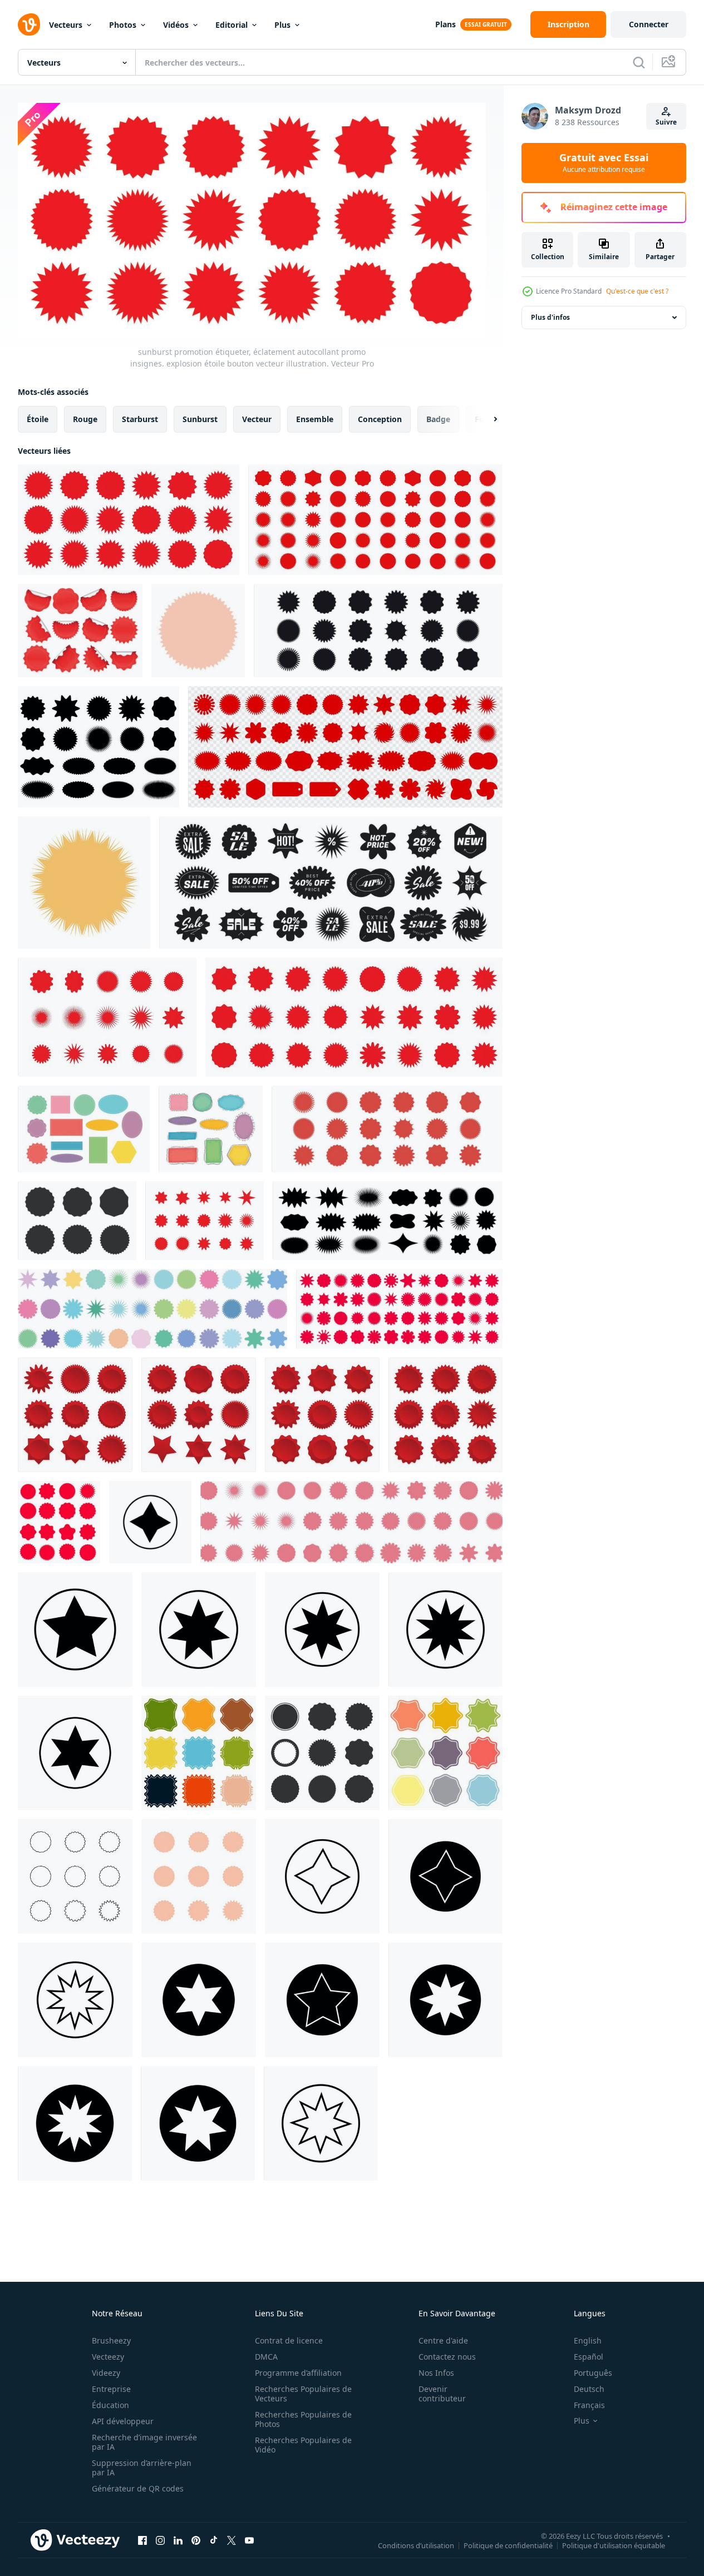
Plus (282, 25)
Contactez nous (447, 2357)
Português (593, 2373)
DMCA (266, 2357)
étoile (38, 418)
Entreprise (111, 2389)
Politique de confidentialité (508, 2545)
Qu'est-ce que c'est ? (637, 291)
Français (589, 2405)
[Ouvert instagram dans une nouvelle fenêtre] (160, 2540)
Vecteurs (66, 25)
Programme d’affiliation (298, 2373)
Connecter (649, 24)
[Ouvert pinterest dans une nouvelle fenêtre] (196, 2540)
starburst (140, 418)
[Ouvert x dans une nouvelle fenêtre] (232, 2540)
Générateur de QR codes (138, 2488)
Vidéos (176, 25)
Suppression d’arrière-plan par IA (142, 2468)
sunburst (200, 418)
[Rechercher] (639, 62)
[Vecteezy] (29, 24)
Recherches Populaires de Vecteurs (303, 2394)
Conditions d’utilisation (416, 2545)
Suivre (666, 122)
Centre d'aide (443, 2340)
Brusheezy (111, 2340)
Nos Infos (436, 2373)
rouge (85, 418)
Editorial (232, 25)
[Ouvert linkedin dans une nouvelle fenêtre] (178, 2540)
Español (589, 2357)
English (588, 2340)
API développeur (123, 2421)
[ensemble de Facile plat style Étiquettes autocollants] (84, 1129)
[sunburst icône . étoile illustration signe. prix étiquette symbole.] (150, 1522)
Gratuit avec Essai (604, 163)
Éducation (110, 2405)
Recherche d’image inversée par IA (144, 2442)
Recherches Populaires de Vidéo (303, 2445)
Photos (123, 25)
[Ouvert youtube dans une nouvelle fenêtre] (249, 2540)
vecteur (257, 418)
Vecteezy (108, 2357)
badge (438, 418)
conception (380, 418)
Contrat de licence (289, 2340)
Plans (445, 24)
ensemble (315, 418)
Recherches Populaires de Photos (303, 2419)
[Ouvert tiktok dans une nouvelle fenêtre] (214, 2540)
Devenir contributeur (442, 2394)
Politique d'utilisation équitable (614, 2545)
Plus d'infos (550, 317)
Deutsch (589, 2389)
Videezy (106, 2373)
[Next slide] (486, 419)
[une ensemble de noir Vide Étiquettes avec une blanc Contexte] (322, 1753)
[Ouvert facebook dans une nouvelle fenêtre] (142, 2540)
